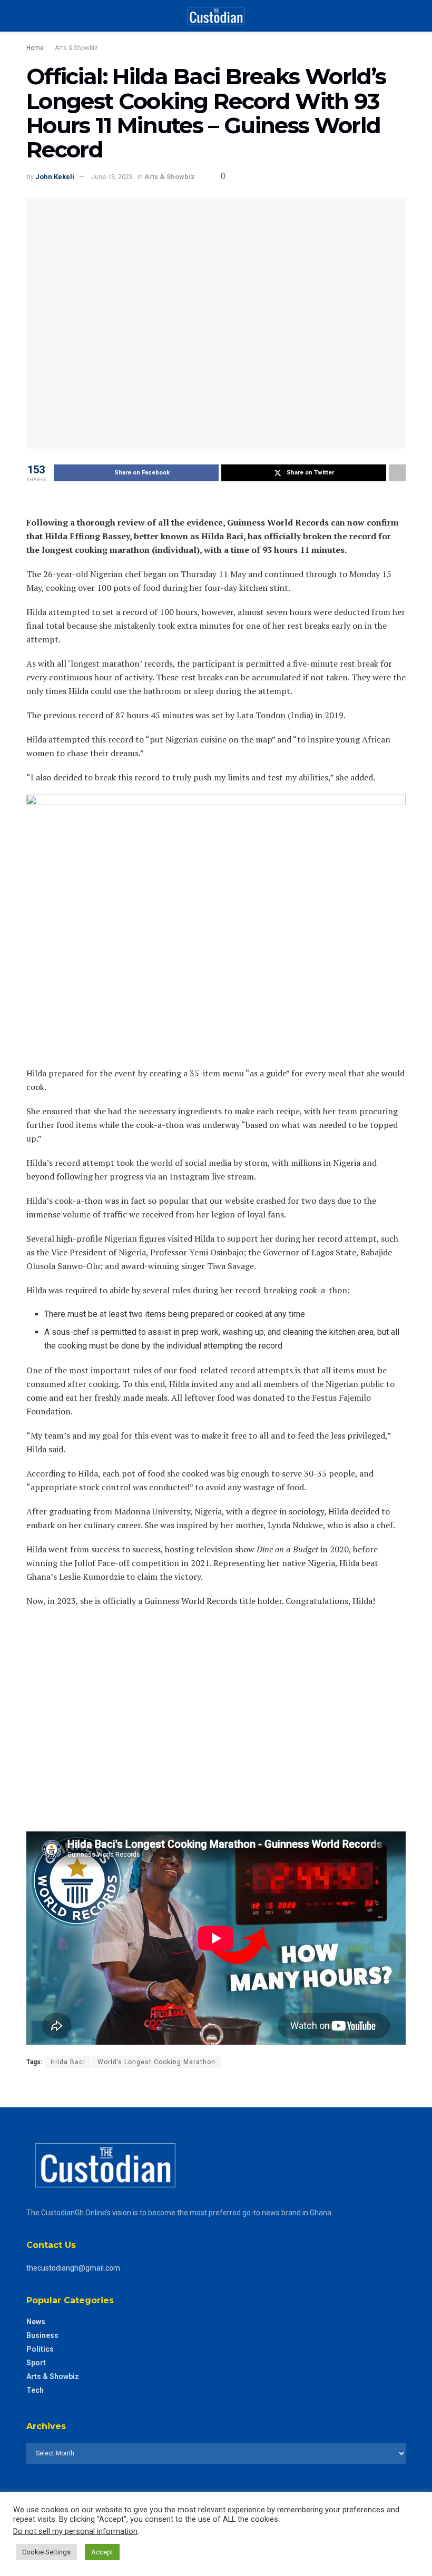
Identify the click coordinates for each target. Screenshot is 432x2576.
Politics (40, 2349)
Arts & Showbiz (76, 48)
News (36, 2322)
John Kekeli (55, 177)
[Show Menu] (31, 16)
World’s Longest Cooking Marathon (156, 2062)
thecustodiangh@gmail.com (73, 2268)
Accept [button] (102, 2552)
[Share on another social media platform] (397, 473)
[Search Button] (401, 16)
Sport (36, 2363)
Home (35, 48)
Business (42, 2335)
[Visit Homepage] (216, 16)
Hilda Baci (68, 2062)
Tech (35, 2390)
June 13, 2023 (112, 177)
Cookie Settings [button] (46, 2552)
